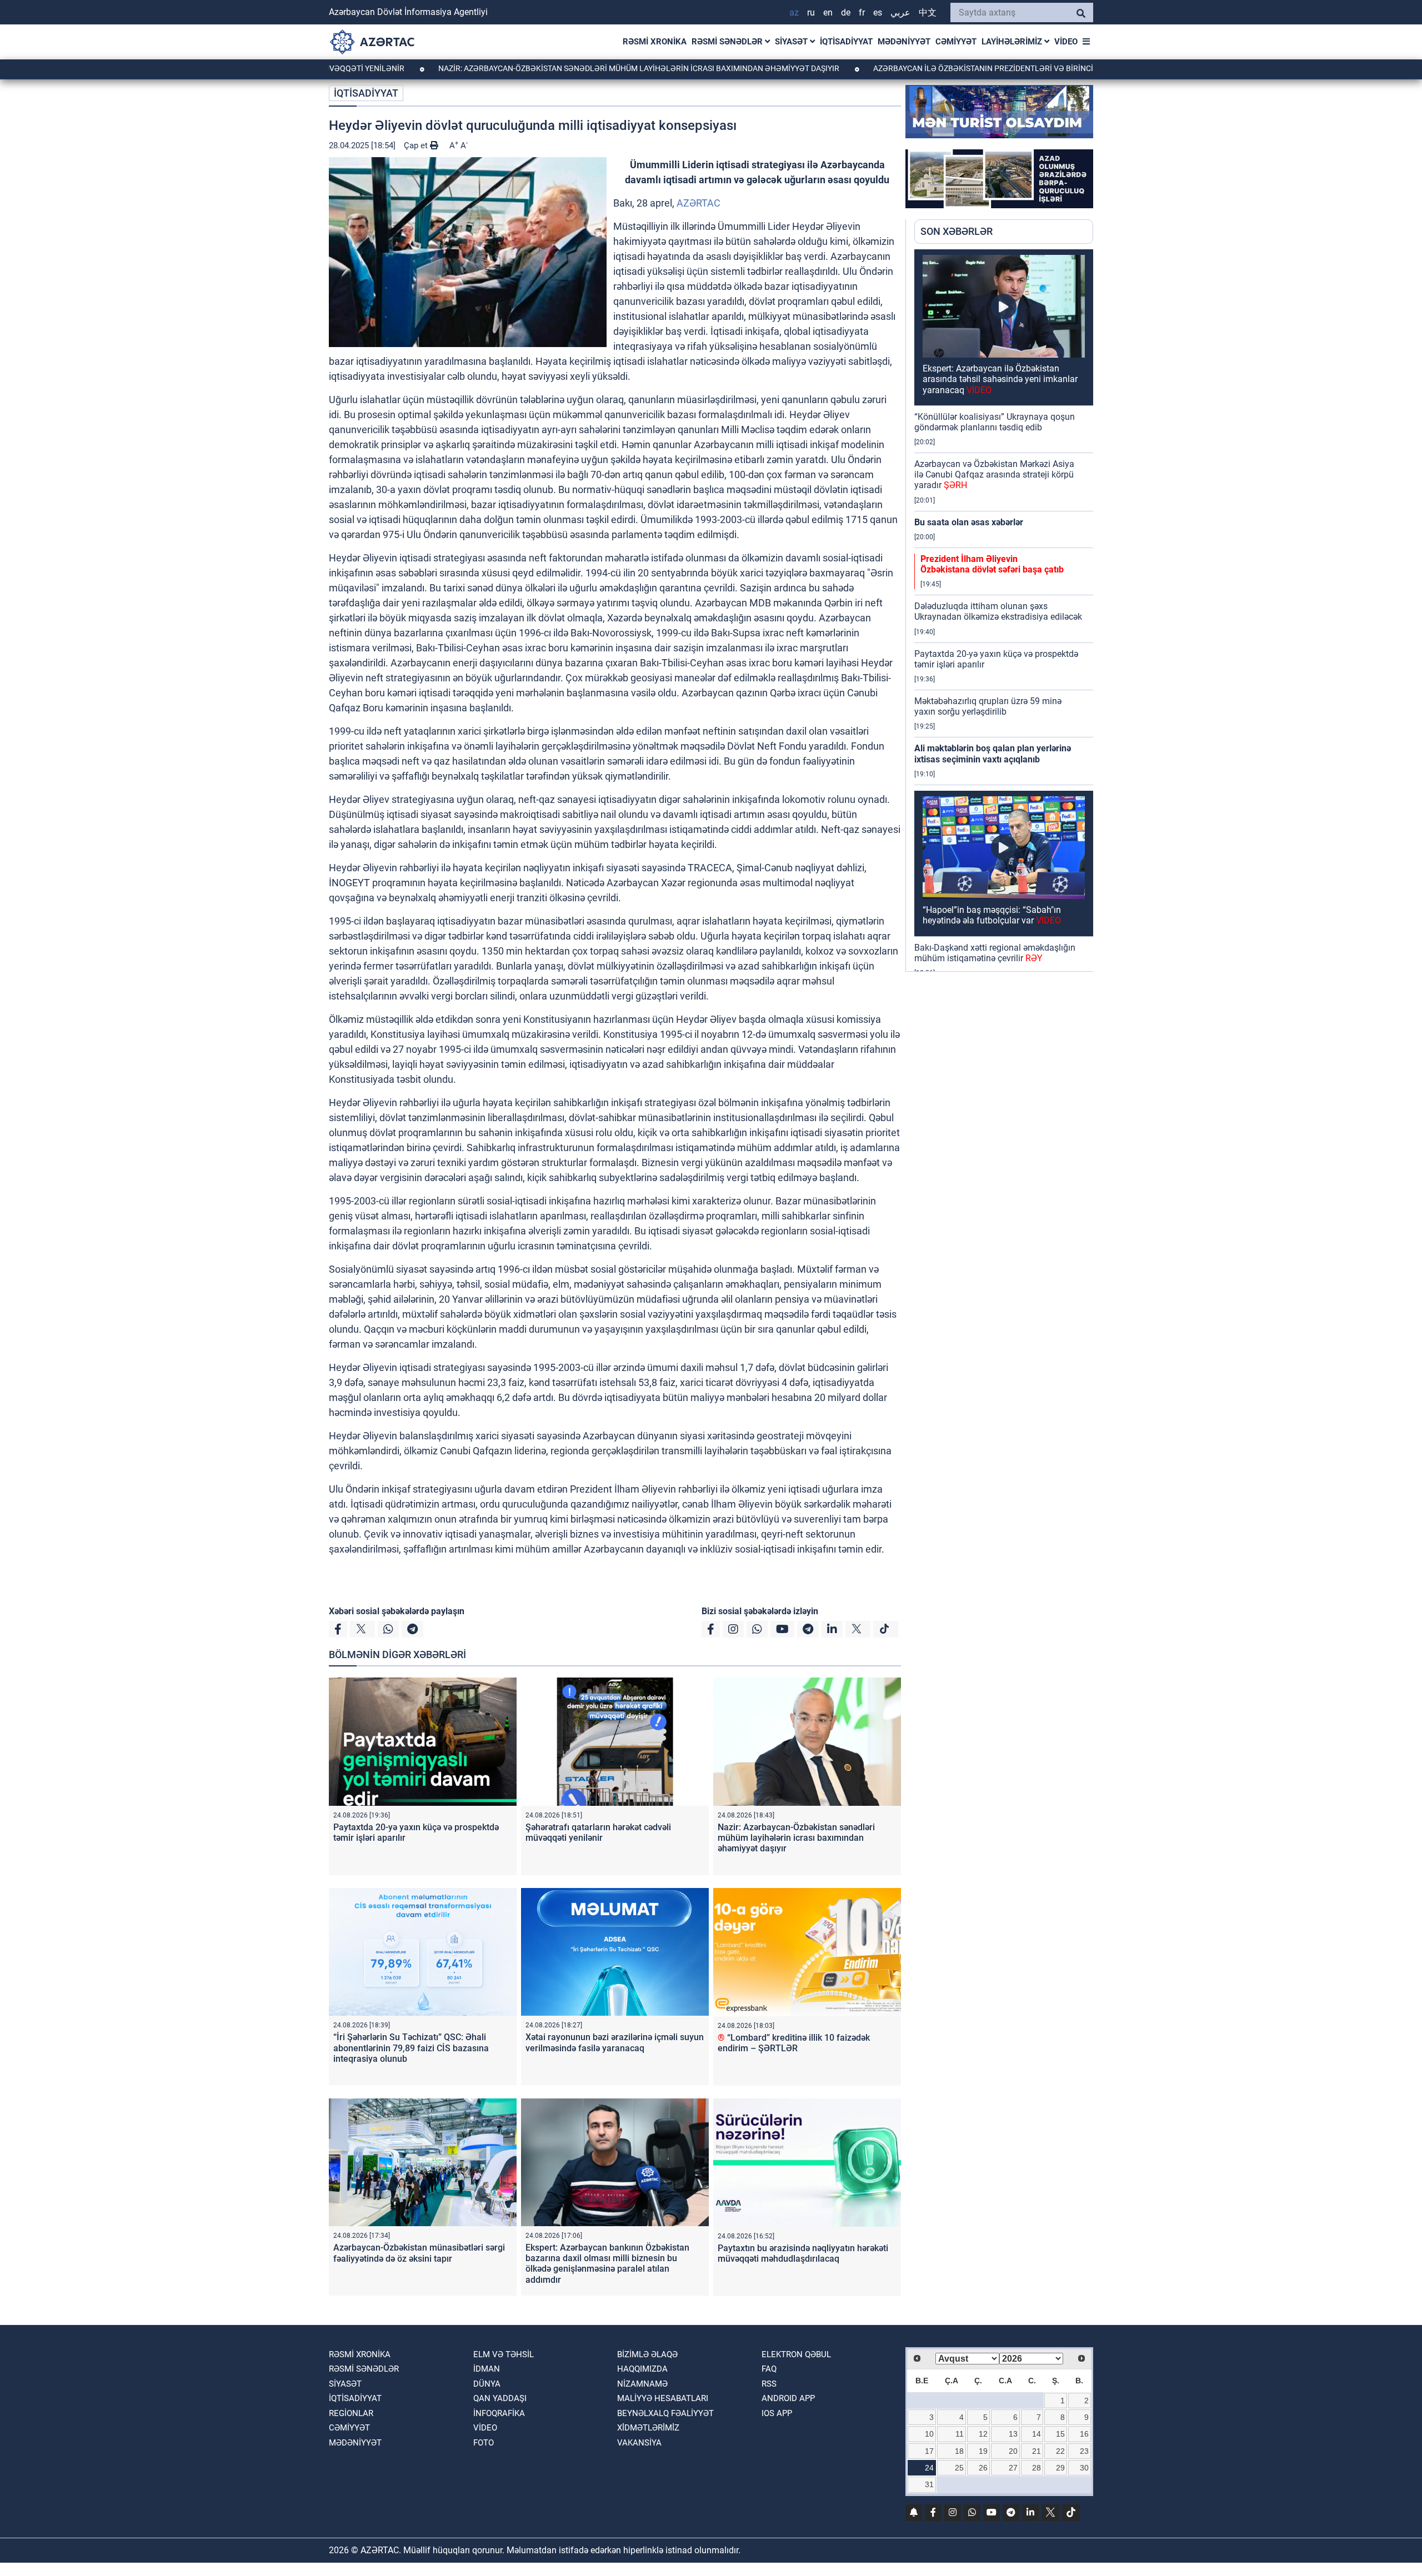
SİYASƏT (792, 42)
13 (1013, 2434)
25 (959, 2468)
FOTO (484, 2443)
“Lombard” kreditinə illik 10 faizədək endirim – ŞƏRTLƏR (794, 2043)
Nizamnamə (642, 2384)
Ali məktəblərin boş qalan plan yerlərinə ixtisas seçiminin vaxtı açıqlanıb (993, 754)
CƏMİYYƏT (956, 42)
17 (929, 2451)
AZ (794, 12)
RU (811, 12)
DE (846, 12)
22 (1060, 2451)
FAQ (769, 2369)
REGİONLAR (351, 2413)
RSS (769, 2384)
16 (1084, 2434)
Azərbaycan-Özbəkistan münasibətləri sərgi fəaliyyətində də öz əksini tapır (419, 2253)
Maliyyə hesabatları (663, 2398)
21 (1037, 2451)
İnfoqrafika (499, 2413)
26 (983, 2468)
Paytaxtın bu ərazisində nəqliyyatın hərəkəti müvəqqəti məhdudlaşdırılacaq (803, 2253)
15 (1060, 2434)
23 (1084, 2451)
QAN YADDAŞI (500, 2398)
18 (959, 2451)
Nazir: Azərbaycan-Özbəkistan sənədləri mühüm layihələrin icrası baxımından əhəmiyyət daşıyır (539, 68)
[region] (1004, 610)
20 (1013, 2451)
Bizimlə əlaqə (647, 2354)
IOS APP (777, 2413)
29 (1060, 2468)
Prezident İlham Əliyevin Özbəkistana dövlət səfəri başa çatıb (992, 564)
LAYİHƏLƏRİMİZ (1013, 42)
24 (929, 2468)
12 (983, 2434)
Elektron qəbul (796, 2354)
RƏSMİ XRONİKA (655, 42)
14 (1037, 2434)
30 (1084, 2468)
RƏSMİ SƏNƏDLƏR (728, 42)
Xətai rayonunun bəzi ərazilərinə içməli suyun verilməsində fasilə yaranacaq (615, 2042)
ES (878, 12)
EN (828, 12)
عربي (900, 12)
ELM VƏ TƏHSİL (504, 2354)
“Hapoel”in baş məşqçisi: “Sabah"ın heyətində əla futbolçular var (992, 915)
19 (983, 2451)
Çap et (417, 145)
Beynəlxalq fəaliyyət (665, 2413)
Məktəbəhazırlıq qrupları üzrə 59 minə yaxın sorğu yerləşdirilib (988, 706)
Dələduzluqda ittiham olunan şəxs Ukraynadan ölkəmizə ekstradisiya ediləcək (998, 611)
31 (929, 2484)
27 (1013, 2468)
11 (960, 2434)
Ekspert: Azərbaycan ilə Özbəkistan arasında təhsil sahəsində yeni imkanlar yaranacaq (1000, 379)
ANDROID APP (788, 2398)
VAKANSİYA (639, 2443)
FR (862, 12)
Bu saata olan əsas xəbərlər (969, 522)
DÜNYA (487, 2384)
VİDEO (1066, 42)
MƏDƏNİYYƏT (904, 42)
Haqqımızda (642, 2369)
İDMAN (487, 2369)
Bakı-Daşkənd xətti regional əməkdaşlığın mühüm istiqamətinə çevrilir (995, 953)
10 (929, 2434)
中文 (928, 12)
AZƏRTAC (699, 203)
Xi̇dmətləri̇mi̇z (648, 2428)
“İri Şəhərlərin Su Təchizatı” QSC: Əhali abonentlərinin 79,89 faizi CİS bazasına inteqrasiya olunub (411, 2048)
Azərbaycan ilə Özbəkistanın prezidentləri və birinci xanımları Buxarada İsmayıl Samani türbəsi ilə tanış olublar (1040, 68)
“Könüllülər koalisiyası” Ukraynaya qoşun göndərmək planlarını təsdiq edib (995, 422)
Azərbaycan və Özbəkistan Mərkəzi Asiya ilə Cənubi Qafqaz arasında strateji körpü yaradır (994, 474)
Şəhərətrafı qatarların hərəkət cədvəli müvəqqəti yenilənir (598, 1832)
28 (1037, 2468)
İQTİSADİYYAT (846, 42)
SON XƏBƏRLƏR (957, 231)
